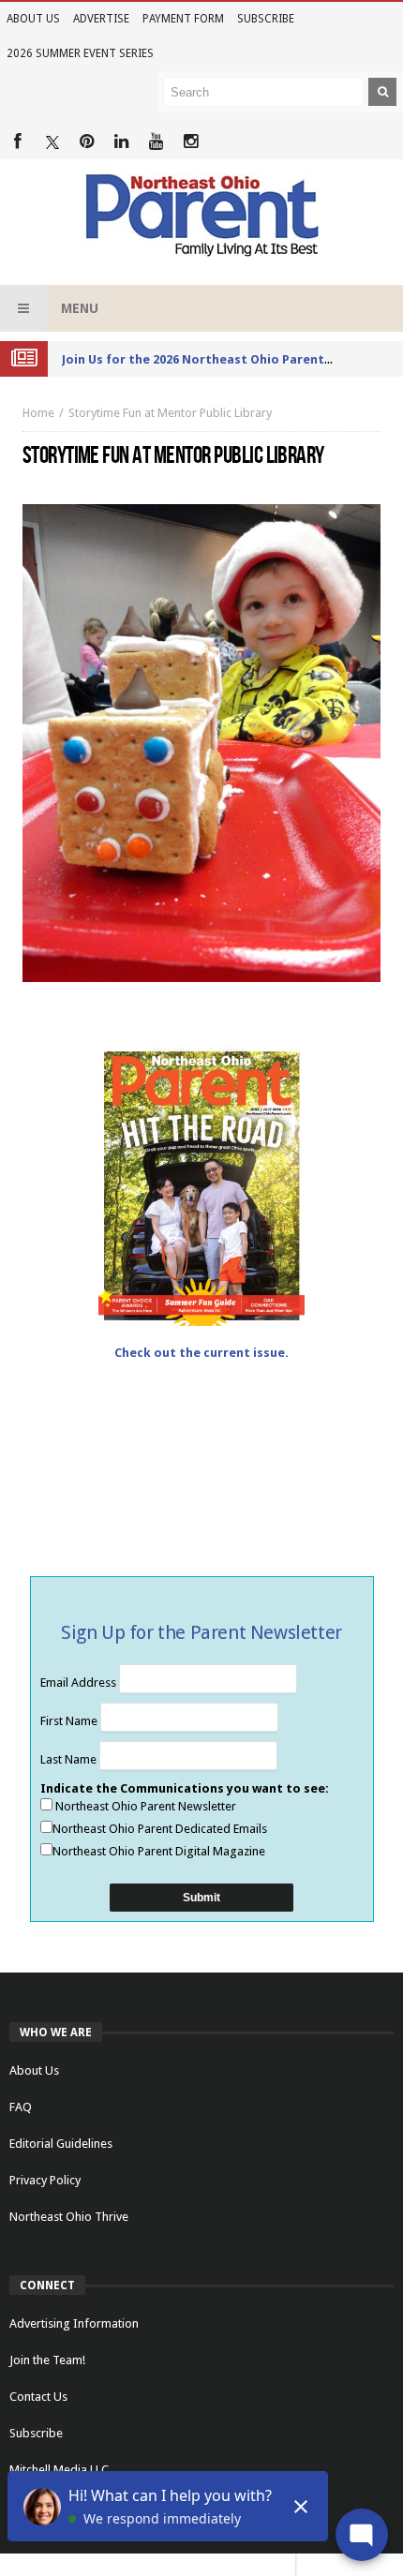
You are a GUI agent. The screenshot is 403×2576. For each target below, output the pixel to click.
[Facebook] (17, 142)
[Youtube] (156, 142)
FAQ (21, 2107)
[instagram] (191, 142)
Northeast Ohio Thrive (69, 2217)
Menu (80, 308)
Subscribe (266, 19)
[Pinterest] (87, 142)
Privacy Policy (45, 2180)
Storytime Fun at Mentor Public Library (170, 413)
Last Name (70, 1759)
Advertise (101, 19)
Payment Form (183, 19)
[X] (52, 142)
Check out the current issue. (201, 1353)
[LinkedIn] (121, 142)
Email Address (80, 1683)
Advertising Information (74, 2323)
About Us (33, 19)
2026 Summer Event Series (80, 53)
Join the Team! (47, 2360)
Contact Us (38, 2397)
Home (38, 413)
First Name (70, 1721)
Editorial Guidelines (61, 2144)
